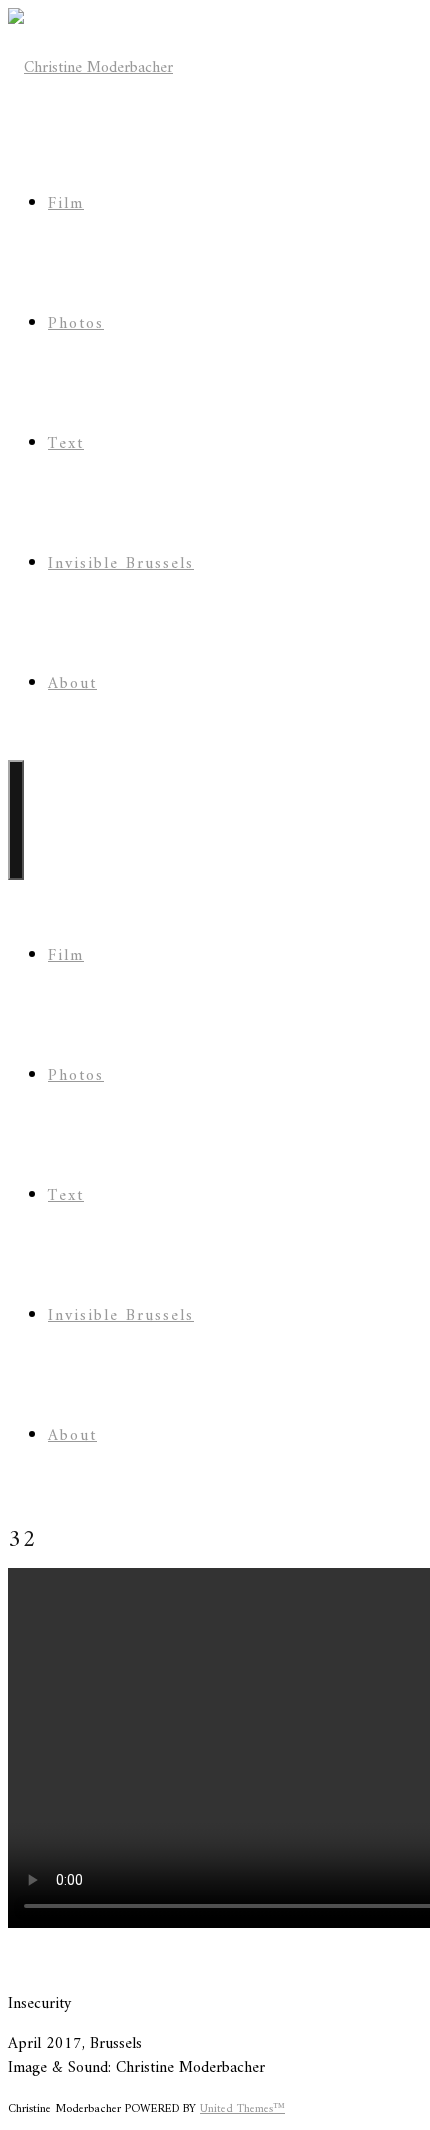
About (72, 684)
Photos (76, 324)
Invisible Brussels (121, 564)
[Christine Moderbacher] (90, 68)
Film (66, 204)
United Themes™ (242, 2109)
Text (66, 444)
